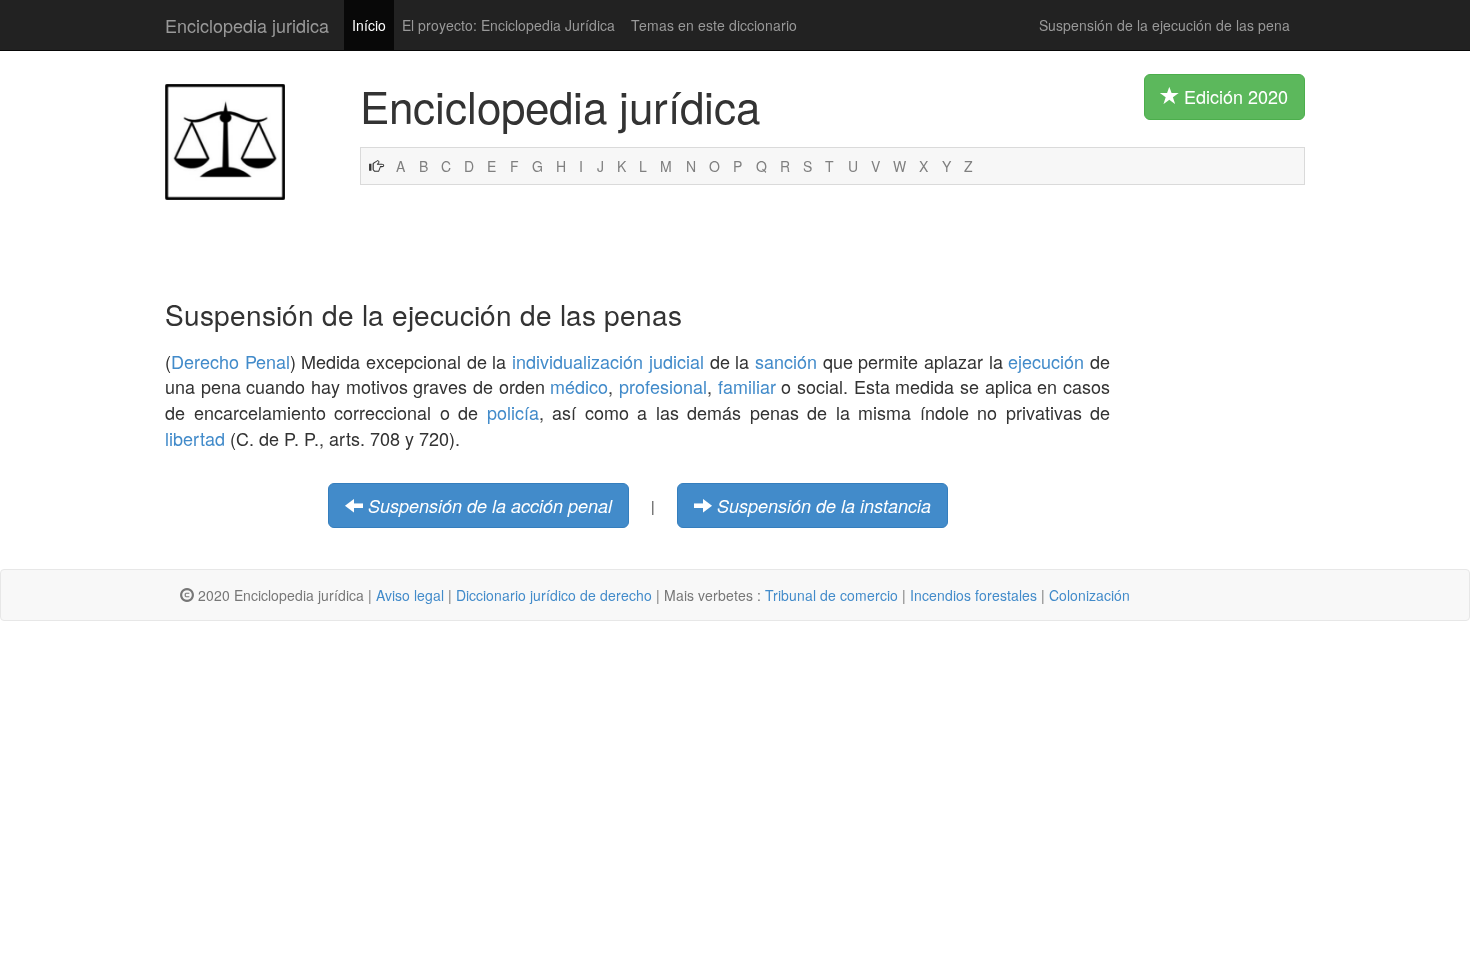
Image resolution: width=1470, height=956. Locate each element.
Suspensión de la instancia (824, 505)
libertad (195, 438)
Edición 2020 (1233, 96)
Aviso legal (410, 595)
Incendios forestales (973, 595)
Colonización (1089, 595)
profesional (663, 386)
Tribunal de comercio (831, 595)
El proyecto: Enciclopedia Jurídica (508, 25)
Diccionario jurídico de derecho (554, 595)
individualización (577, 361)
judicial (676, 361)
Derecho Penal (230, 361)
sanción (786, 361)
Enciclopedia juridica (247, 25)
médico (579, 386)
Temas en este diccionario (714, 25)
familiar (747, 386)
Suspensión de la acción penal (490, 505)
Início (369, 25)
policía (513, 412)
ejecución (1046, 361)
